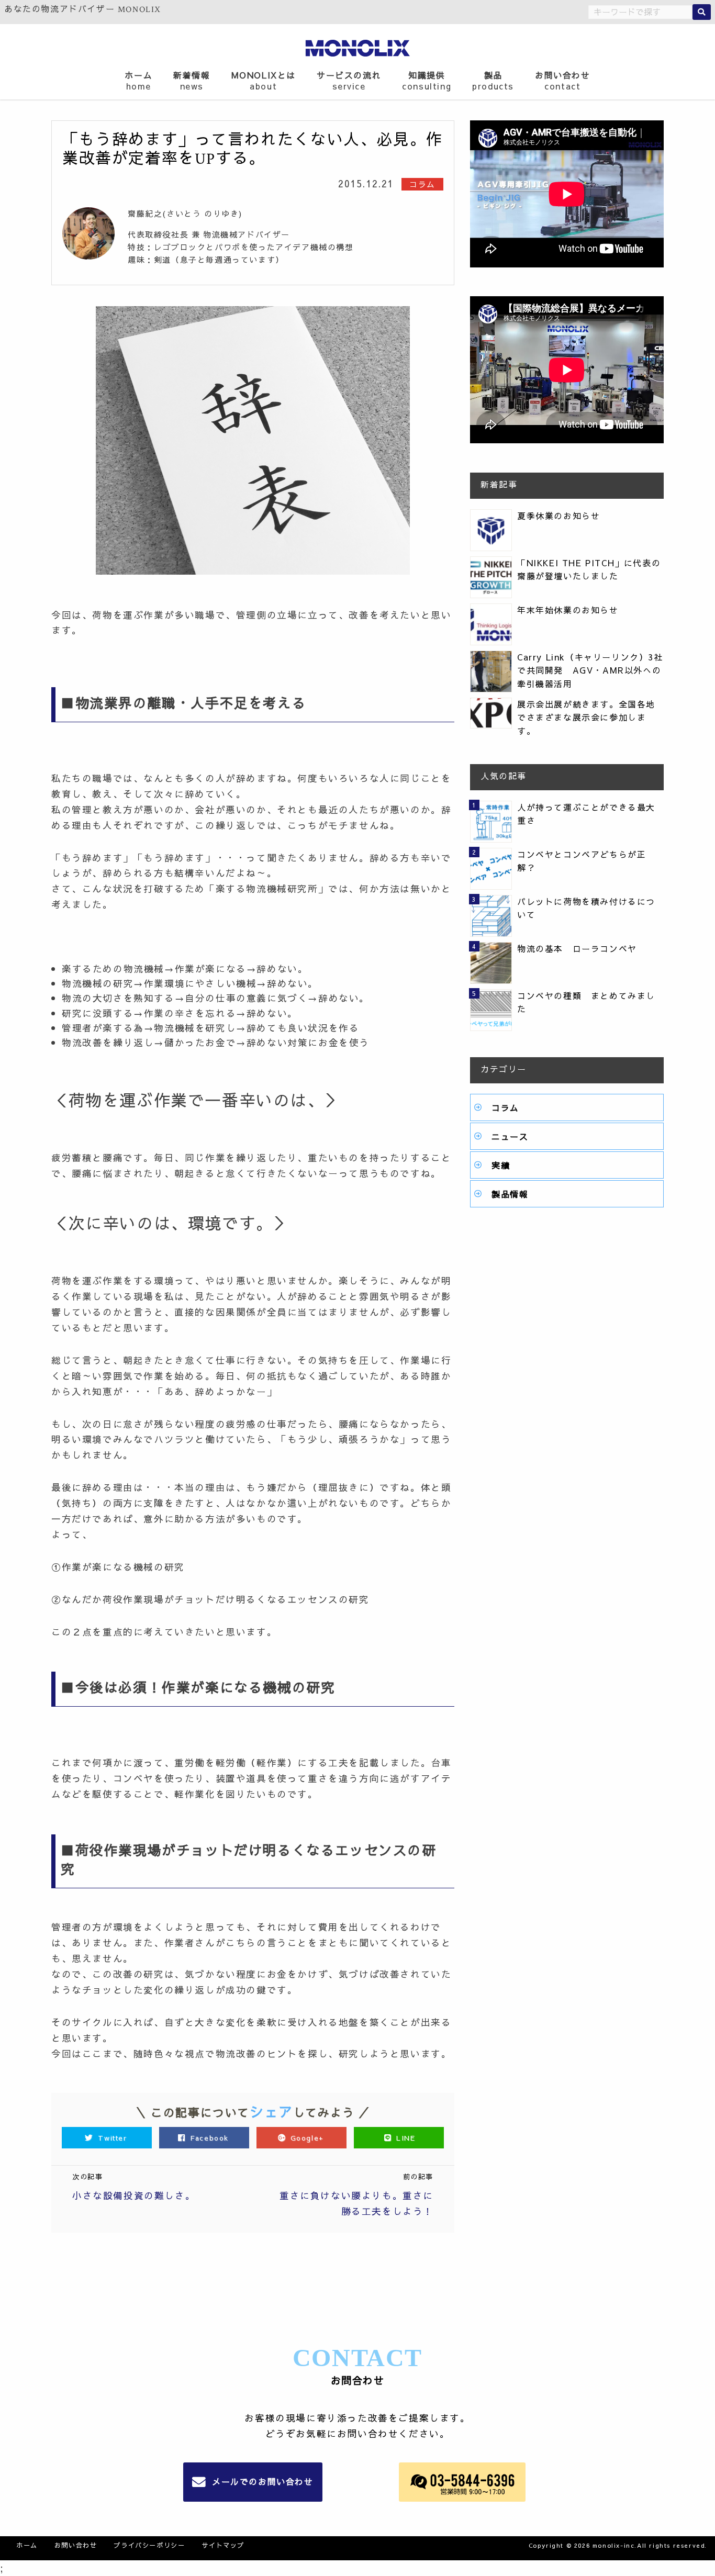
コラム (505, 1107)
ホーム (138, 80)
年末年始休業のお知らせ (568, 610)
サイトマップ (223, 2545)
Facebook (210, 2138)
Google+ (307, 2138)
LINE (404, 2138)
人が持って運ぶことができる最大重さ (586, 814)
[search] (702, 12)
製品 (493, 80)
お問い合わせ (563, 80)
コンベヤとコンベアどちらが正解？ (582, 861)
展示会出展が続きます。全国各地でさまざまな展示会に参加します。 (586, 717)
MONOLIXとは (264, 80)
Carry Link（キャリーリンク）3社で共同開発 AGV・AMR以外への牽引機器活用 (590, 670)
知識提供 (427, 80)
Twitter (113, 2138)
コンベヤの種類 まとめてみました (586, 1002)
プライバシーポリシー (149, 2545)
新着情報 (192, 80)
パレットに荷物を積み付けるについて (586, 908)
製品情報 (510, 1194)
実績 (501, 1165)
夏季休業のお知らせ (558, 516)
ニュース (510, 1136)
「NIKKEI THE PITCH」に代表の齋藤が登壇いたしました (589, 569)
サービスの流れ (349, 80)
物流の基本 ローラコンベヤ (577, 948)
